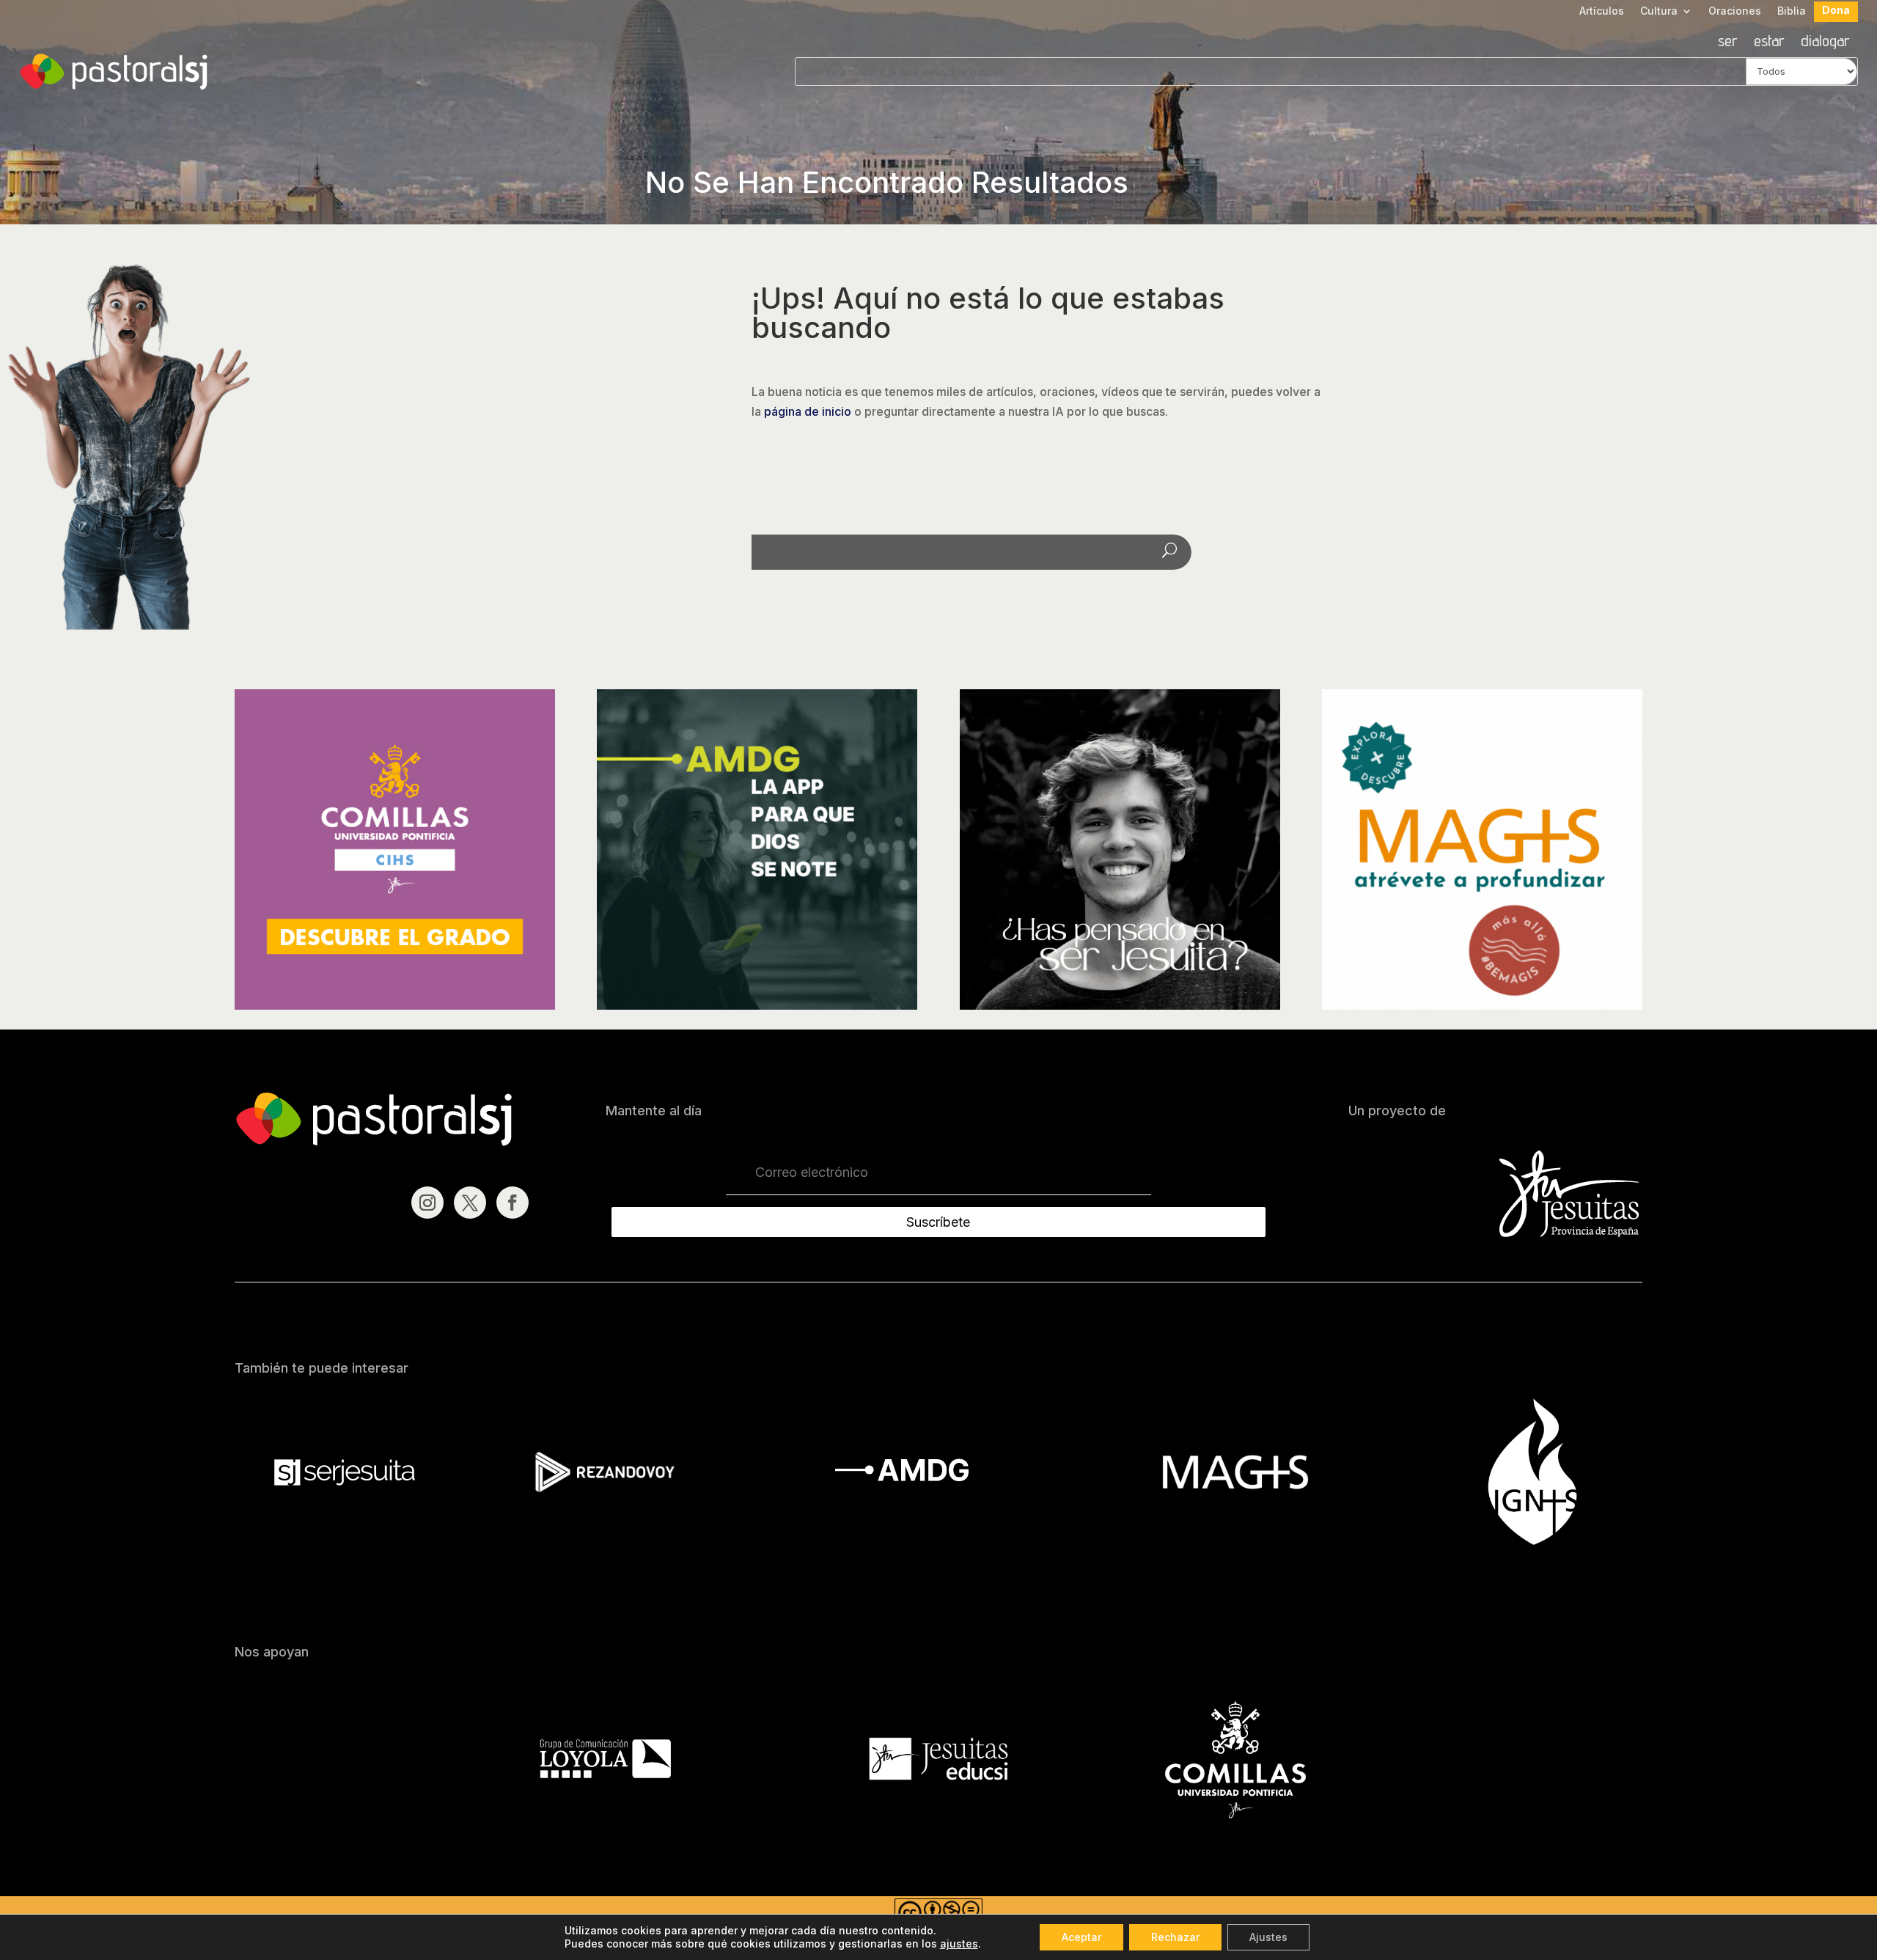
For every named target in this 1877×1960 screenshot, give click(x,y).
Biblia (1792, 11)
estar (1769, 43)
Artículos (1602, 11)
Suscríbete (938, 1222)
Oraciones (1735, 11)
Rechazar (1175, 1937)
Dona (1836, 11)
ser (1728, 43)
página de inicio (808, 411)
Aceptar (1081, 1937)
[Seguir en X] (470, 1203)
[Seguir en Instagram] (427, 1203)
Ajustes (1268, 1937)
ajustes (959, 1944)
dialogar (1825, 43)
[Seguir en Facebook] (513, 1203)
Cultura (1659, 11)
